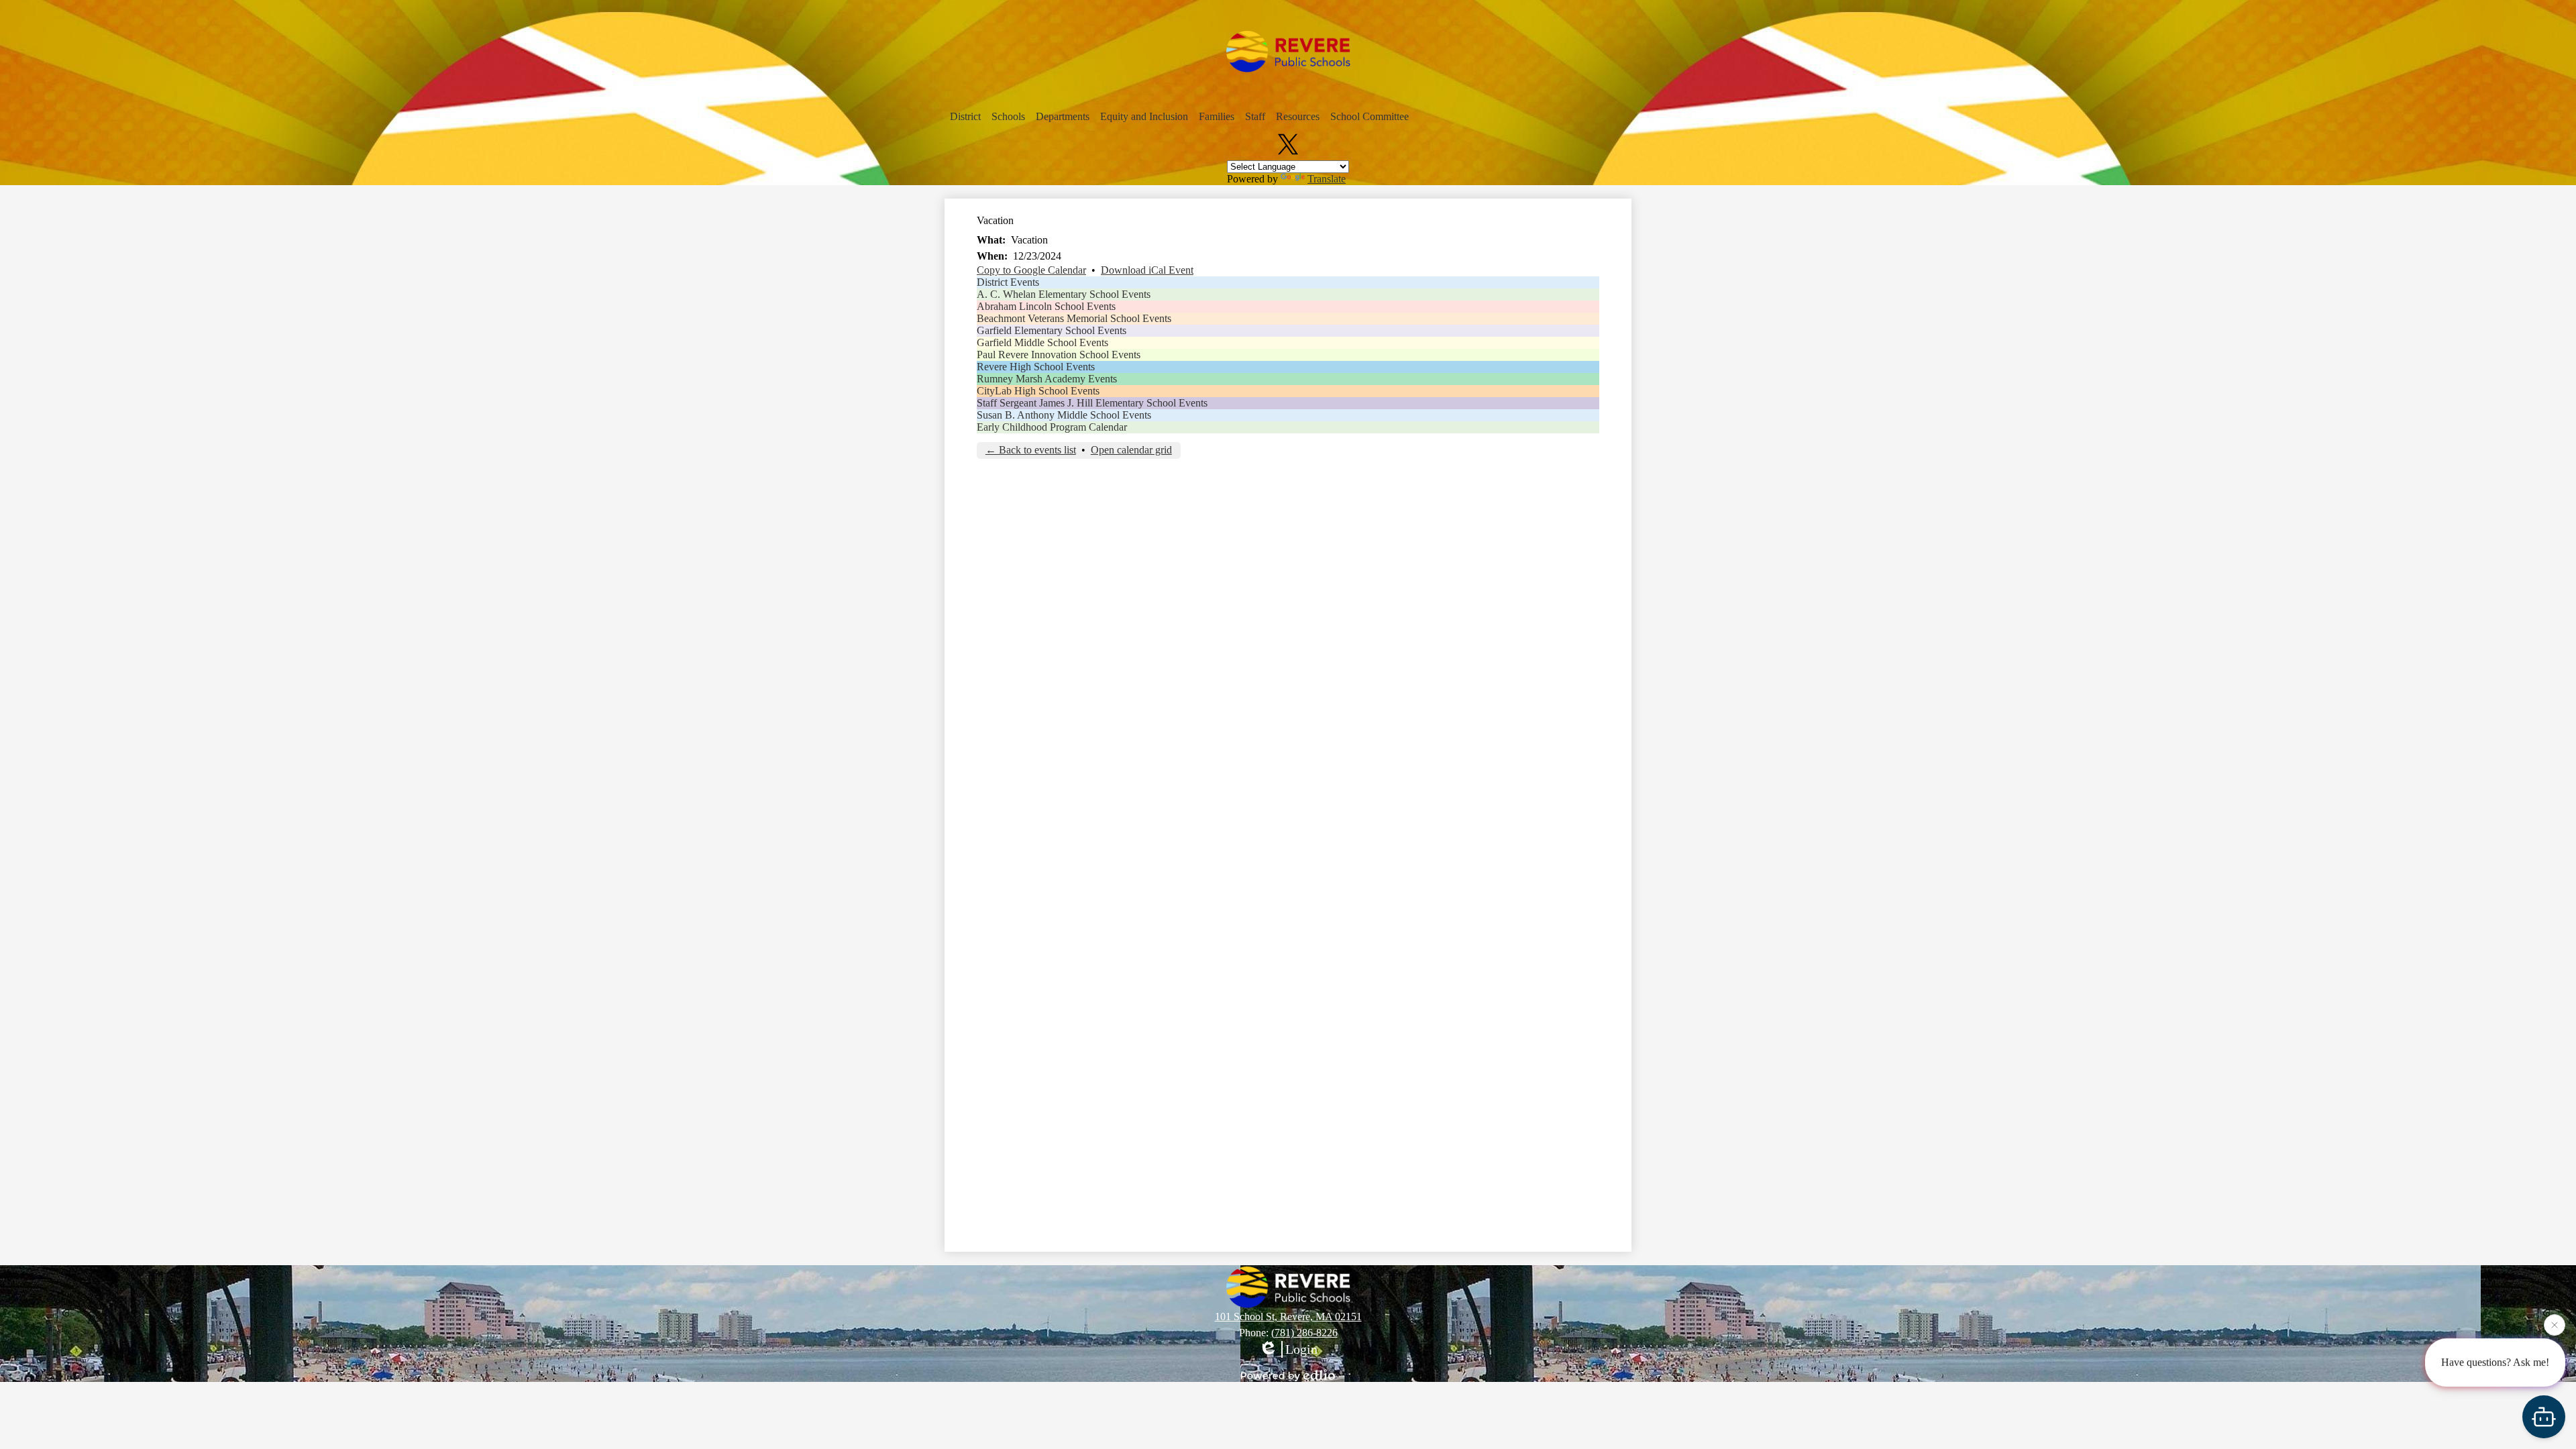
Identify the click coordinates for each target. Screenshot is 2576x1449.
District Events (1008, 282)
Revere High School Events (1036, 367)
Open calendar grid (1131, 450)
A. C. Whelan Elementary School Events (1064, 294)
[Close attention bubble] (2555, 1326)
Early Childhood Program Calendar (1052, 427)
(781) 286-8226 (1304, 1333)
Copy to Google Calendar (1031, 270)
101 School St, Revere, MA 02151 (1288, 1317)
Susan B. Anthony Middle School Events (1064, 415)
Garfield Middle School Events (1042, 342)
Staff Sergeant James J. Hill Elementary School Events (1092, 403)
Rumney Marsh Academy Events (1047, 379)
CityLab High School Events (1038, 391)
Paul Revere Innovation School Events (1059, 355)
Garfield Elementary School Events (1052, 330)
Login (1301, 1349)
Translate (1327, 179)
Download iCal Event (1147, 270)
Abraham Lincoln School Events (1046, 306)
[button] (965, 117)
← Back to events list (1031, 450)
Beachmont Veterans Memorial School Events (1074, 318)
